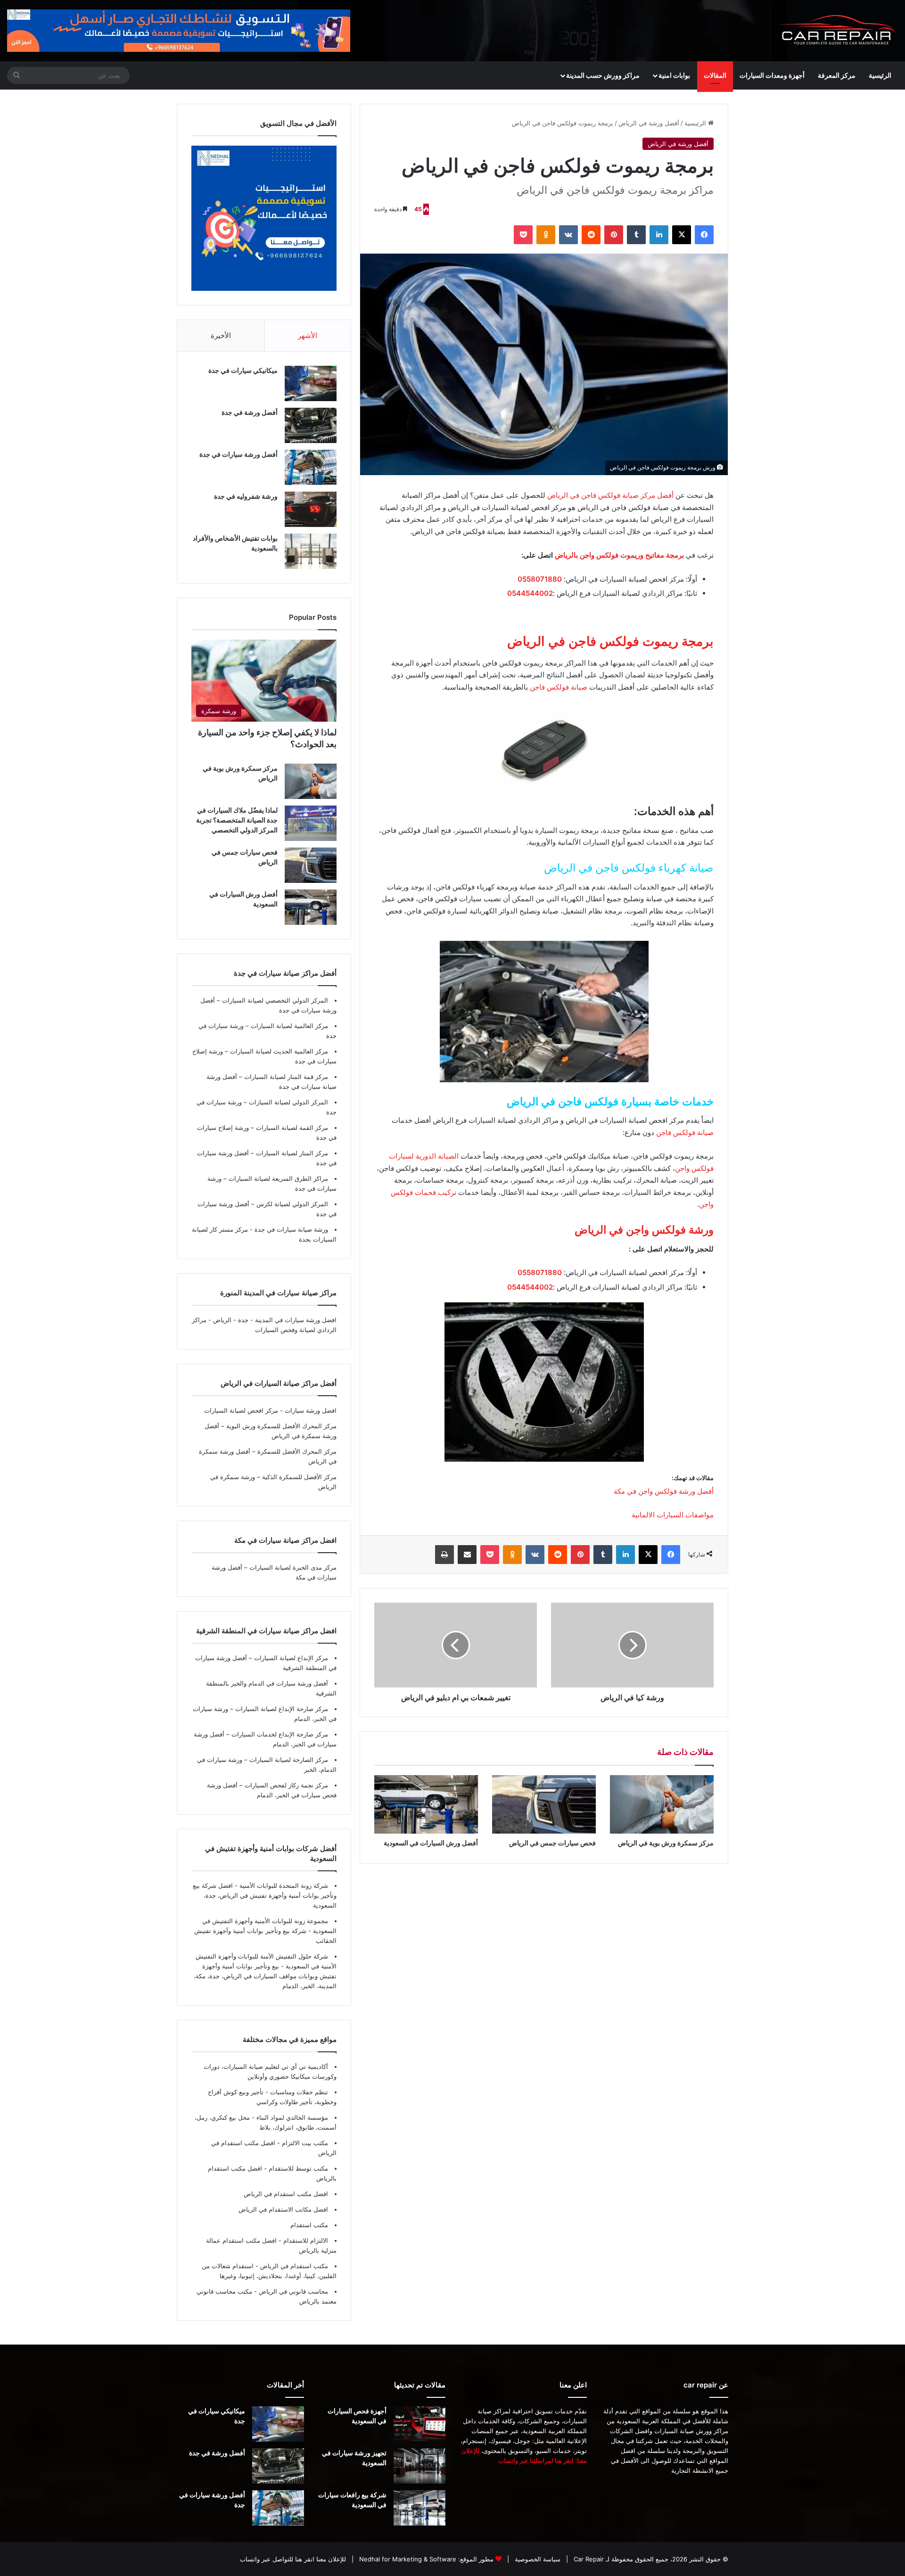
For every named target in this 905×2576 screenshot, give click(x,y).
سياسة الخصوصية (537, 2559)
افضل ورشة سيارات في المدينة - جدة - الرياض (275, 1320)
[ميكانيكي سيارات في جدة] (311, 383)
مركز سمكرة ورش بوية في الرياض (666, 1843)
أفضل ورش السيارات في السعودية (431, 1843)
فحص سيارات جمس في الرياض (552, 1843)
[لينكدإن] (659, 235)
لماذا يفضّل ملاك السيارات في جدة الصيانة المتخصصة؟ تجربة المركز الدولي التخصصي (237, 820)
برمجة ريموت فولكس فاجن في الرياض (610, 641)
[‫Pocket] (523, 235)
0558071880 (540, 579)
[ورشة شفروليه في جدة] (311, 509)
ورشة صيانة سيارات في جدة (290, 1229)
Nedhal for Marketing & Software (407, 2559)
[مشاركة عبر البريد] (467, 1555)
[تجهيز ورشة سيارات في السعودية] (420, 2466)
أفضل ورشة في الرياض (649, 123)
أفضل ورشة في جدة (250, 412)
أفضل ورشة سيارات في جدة (239, 454)
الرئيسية (880, 75)
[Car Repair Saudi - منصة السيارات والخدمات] (837, 31)
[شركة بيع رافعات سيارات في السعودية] (420, 2508)
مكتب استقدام (309, 2225)
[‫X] (682, 235)
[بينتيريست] (614, 235)
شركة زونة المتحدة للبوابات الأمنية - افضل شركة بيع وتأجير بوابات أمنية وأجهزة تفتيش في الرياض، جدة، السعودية (265, 1895)
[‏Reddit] (591, 235)
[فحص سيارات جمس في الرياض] (544, 1804)
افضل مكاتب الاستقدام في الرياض (283, 2209)
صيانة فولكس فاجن (559, 687)
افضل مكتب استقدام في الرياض (286, 2194)
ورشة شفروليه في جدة (246, 496)
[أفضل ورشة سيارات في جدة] (311, 467)
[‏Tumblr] (636, 235)
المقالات (715, 75)
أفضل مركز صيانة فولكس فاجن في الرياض (610, 495)
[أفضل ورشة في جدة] (311, 425)
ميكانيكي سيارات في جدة (243, 370)
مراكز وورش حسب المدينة (603, 75)
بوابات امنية (674, 75)
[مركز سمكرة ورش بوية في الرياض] (662, 1804)
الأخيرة (221, 335)
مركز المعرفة (837, 75)
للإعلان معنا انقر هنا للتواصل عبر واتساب (293, 2559)
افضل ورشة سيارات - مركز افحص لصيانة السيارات (270, 1410)
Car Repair (588, 2559)
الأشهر (308, 335)
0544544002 (530, 593)
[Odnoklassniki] (546, 235)
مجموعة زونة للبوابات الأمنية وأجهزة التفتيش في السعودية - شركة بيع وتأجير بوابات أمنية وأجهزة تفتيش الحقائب (265, 1931)
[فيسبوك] (704, 235)
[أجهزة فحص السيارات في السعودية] (420, 2424)
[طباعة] (444, 1555)
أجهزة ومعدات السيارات (772, 75)
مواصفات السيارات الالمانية (673, 1515)
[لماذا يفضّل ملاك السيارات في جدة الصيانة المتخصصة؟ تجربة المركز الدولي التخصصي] (311, 823)
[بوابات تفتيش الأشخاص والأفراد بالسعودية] (311, 551)
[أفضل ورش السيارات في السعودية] (426, 1804)
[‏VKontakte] (568, 235)
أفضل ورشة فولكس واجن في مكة (664, 1491)
